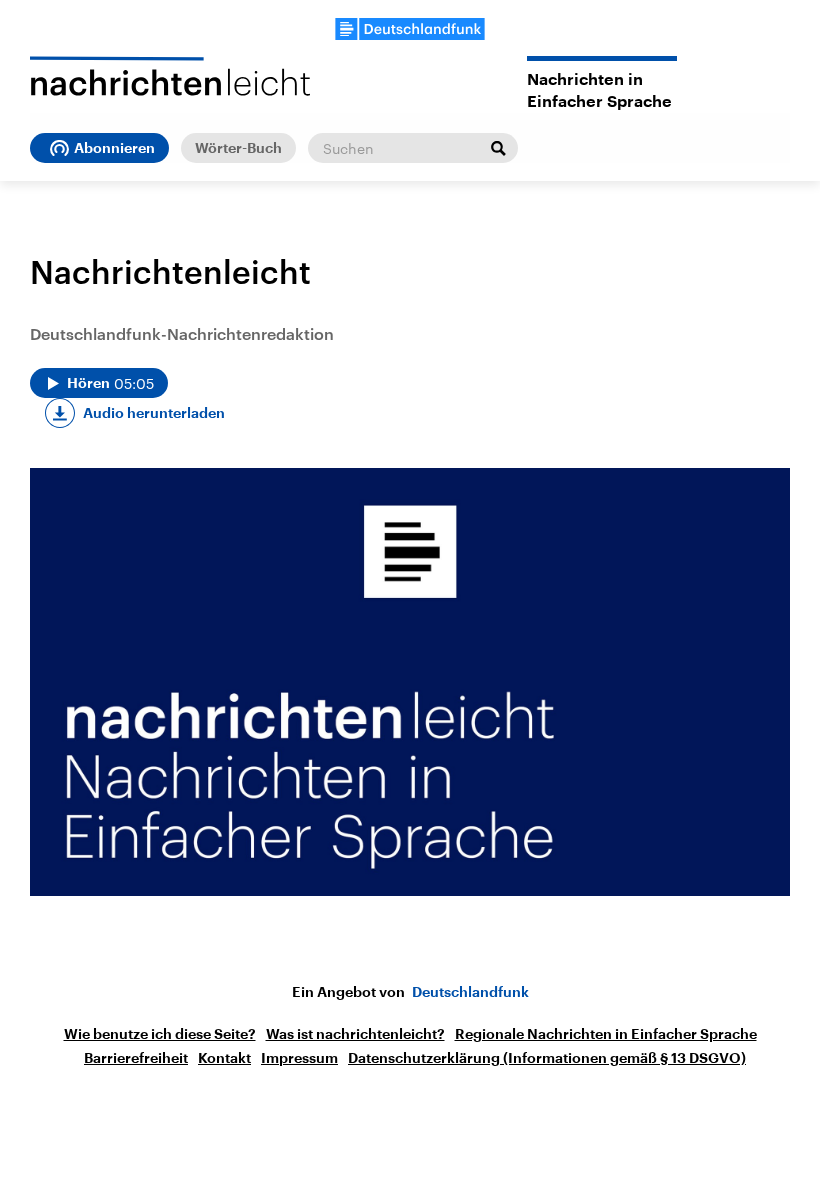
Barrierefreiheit (136, 1058)
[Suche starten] (498, 148)
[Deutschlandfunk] (410, 29)
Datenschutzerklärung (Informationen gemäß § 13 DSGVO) (547, 1058)
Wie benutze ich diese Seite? (160, 1034)
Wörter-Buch (238, 148)
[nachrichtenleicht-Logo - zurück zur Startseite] (170, 76)
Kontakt (224, 1058)
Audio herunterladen (154, 413)
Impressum (299, 1058)
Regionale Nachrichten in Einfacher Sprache (606, 1034)
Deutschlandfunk (470, 992)
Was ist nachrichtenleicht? (355, 1034)
